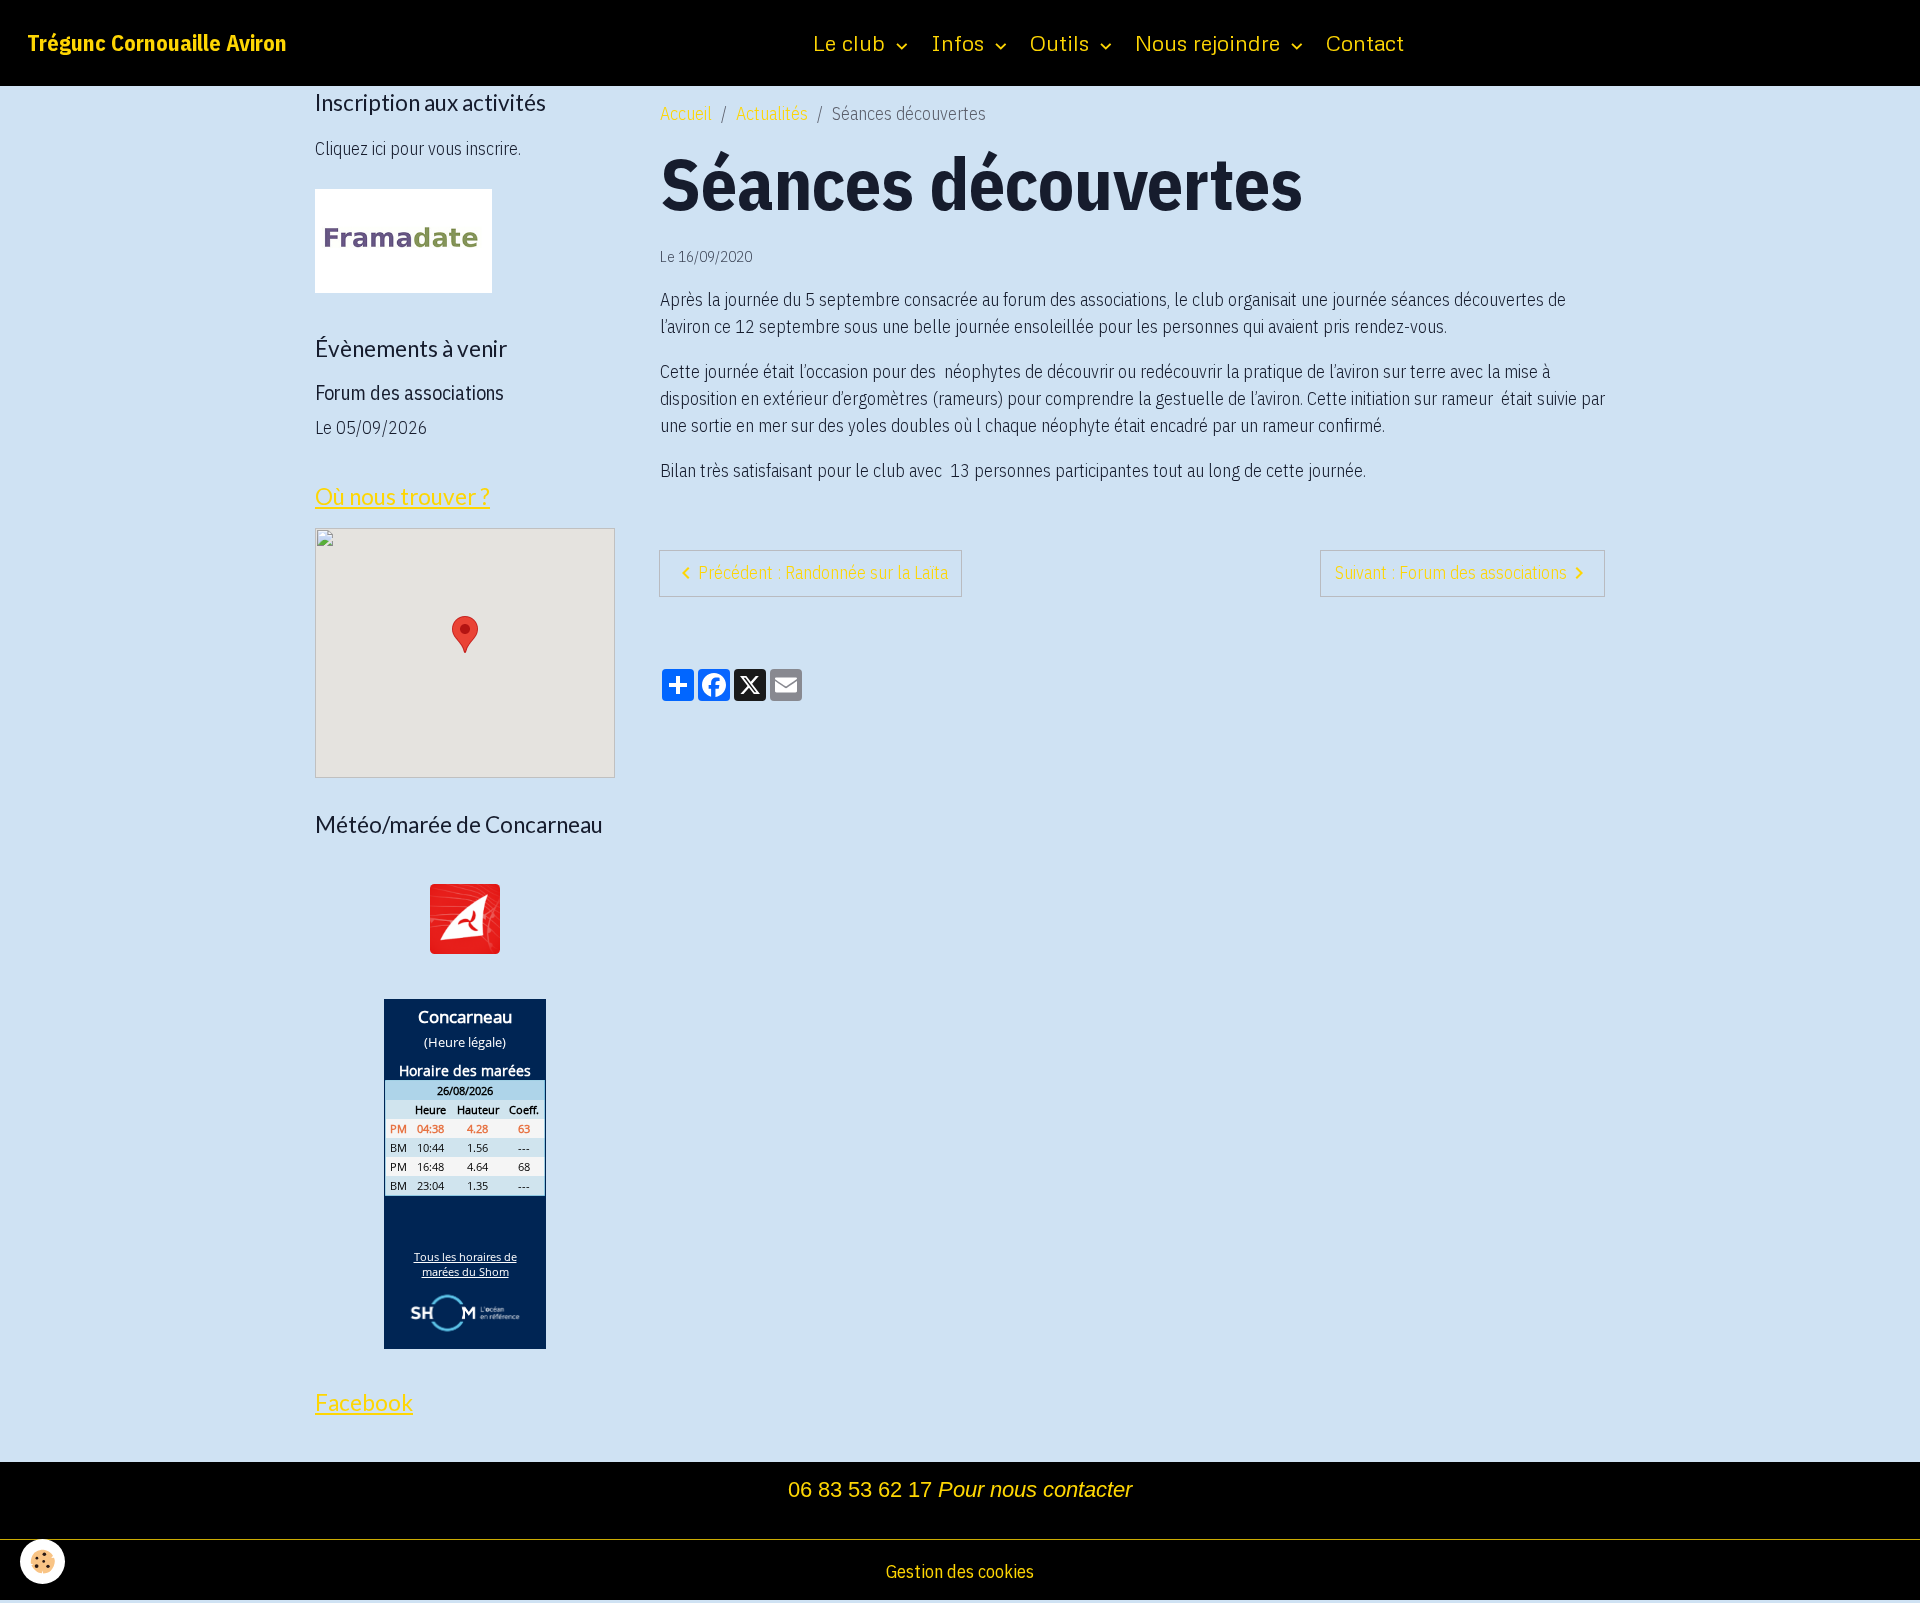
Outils (1062, 42)
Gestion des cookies (960, 1571)
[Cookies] (42, 1561)
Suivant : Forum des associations (1451, 572)
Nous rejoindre (1210, 42)
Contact (1365, 42)
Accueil (686, 113)
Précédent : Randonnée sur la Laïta (823, 572)
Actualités (772, 113)
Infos (960, 42)
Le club (852, 42)
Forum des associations (409, 392)
